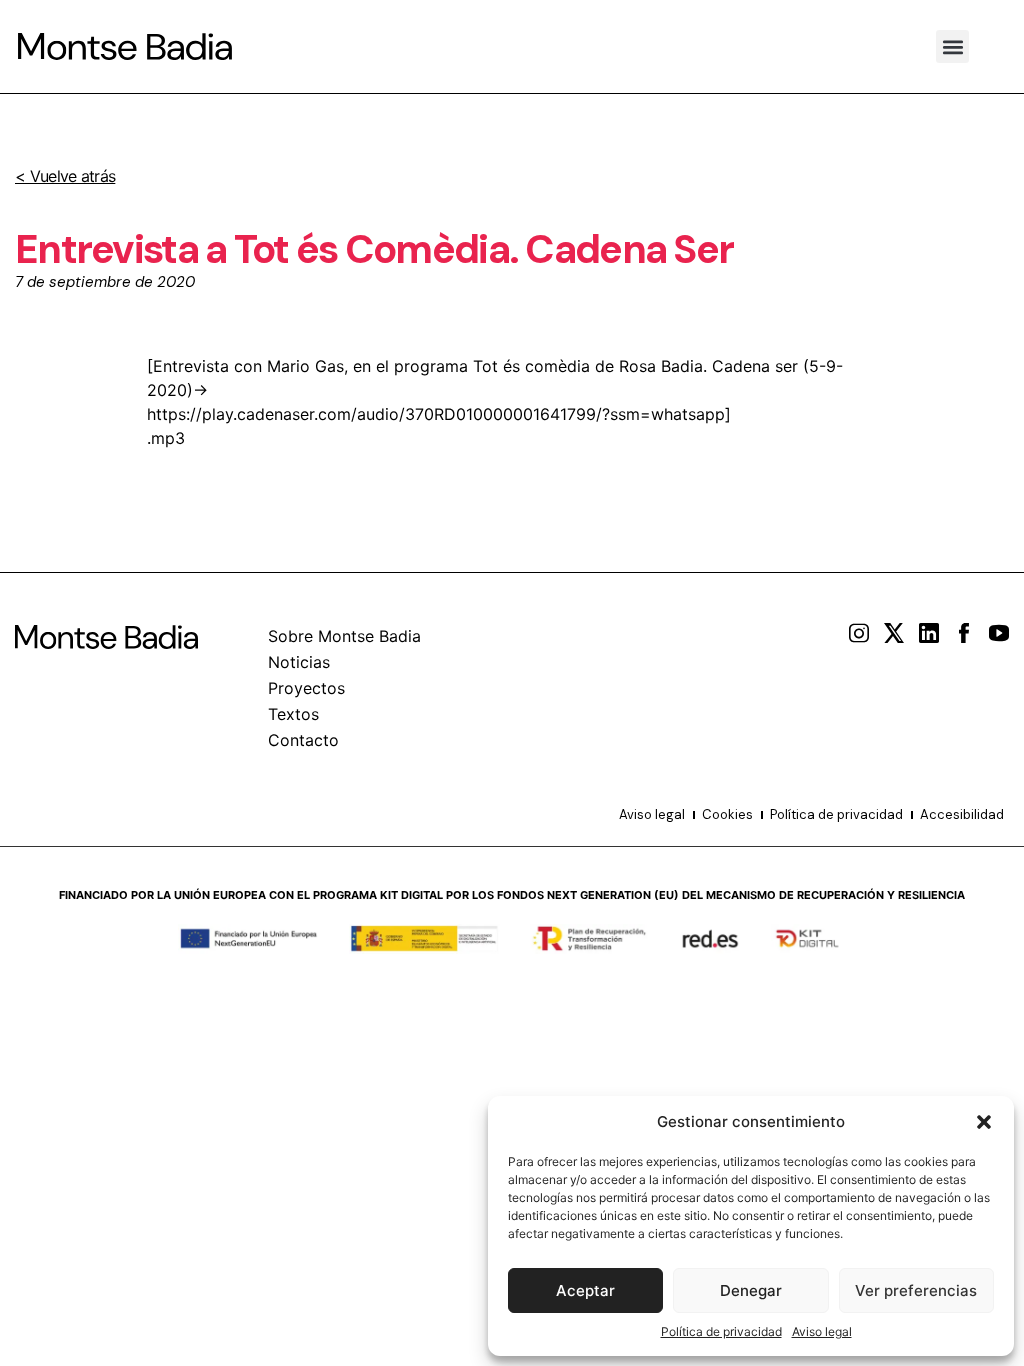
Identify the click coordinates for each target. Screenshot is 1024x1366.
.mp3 (166, 438)
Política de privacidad (721, 1331)
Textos (293, 714)
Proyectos (306, 688)
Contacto (303, 740)
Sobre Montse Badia (344, 636)
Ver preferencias (916, 1290)
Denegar (751, 1290)
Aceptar (585, 1290)
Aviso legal (822, 1331)
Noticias (299, 662)
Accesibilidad (962, 814)
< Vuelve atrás (65, 176)
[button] (984, 1122)
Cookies (727, 814)
